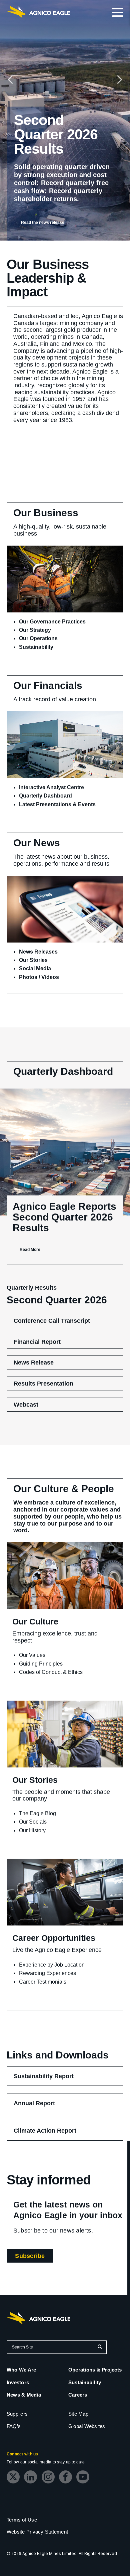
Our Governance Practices (52, 622)
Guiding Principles (41, 1664)
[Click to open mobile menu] (118, 13)
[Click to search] (100, 2347)
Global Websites (87, 2426)
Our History (32, 1830)
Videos (50, 977)
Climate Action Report (55, 2134)
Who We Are (21, 2370)
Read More (30, 1250)
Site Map (78, 2414)
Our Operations (38, 638)
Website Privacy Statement (37, 2532)
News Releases (38, 952)
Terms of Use (22, 2520)
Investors (18, 2382)
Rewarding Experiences (47, 1973)
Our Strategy (35, 630)
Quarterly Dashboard (45, 796)
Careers (78, 2395)
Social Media (35, 968)
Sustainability (36, 647)
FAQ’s (14, 2426)
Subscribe (34, 2257)
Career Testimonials (43, 1982)
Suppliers (17, 2414)
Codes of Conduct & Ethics (51, 1672)
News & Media (24, 2395)
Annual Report (44, 2106)
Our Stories (33, 960)
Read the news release (43, 223)
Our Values (32, 1655)
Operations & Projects (95, 2370)
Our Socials (33, 1822)
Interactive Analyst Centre (51, 787)
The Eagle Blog (37, 1813)
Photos (28, 977)
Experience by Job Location (52, 1965)
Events (87, 804)
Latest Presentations (45, 804)
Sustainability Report (53, 2079)
